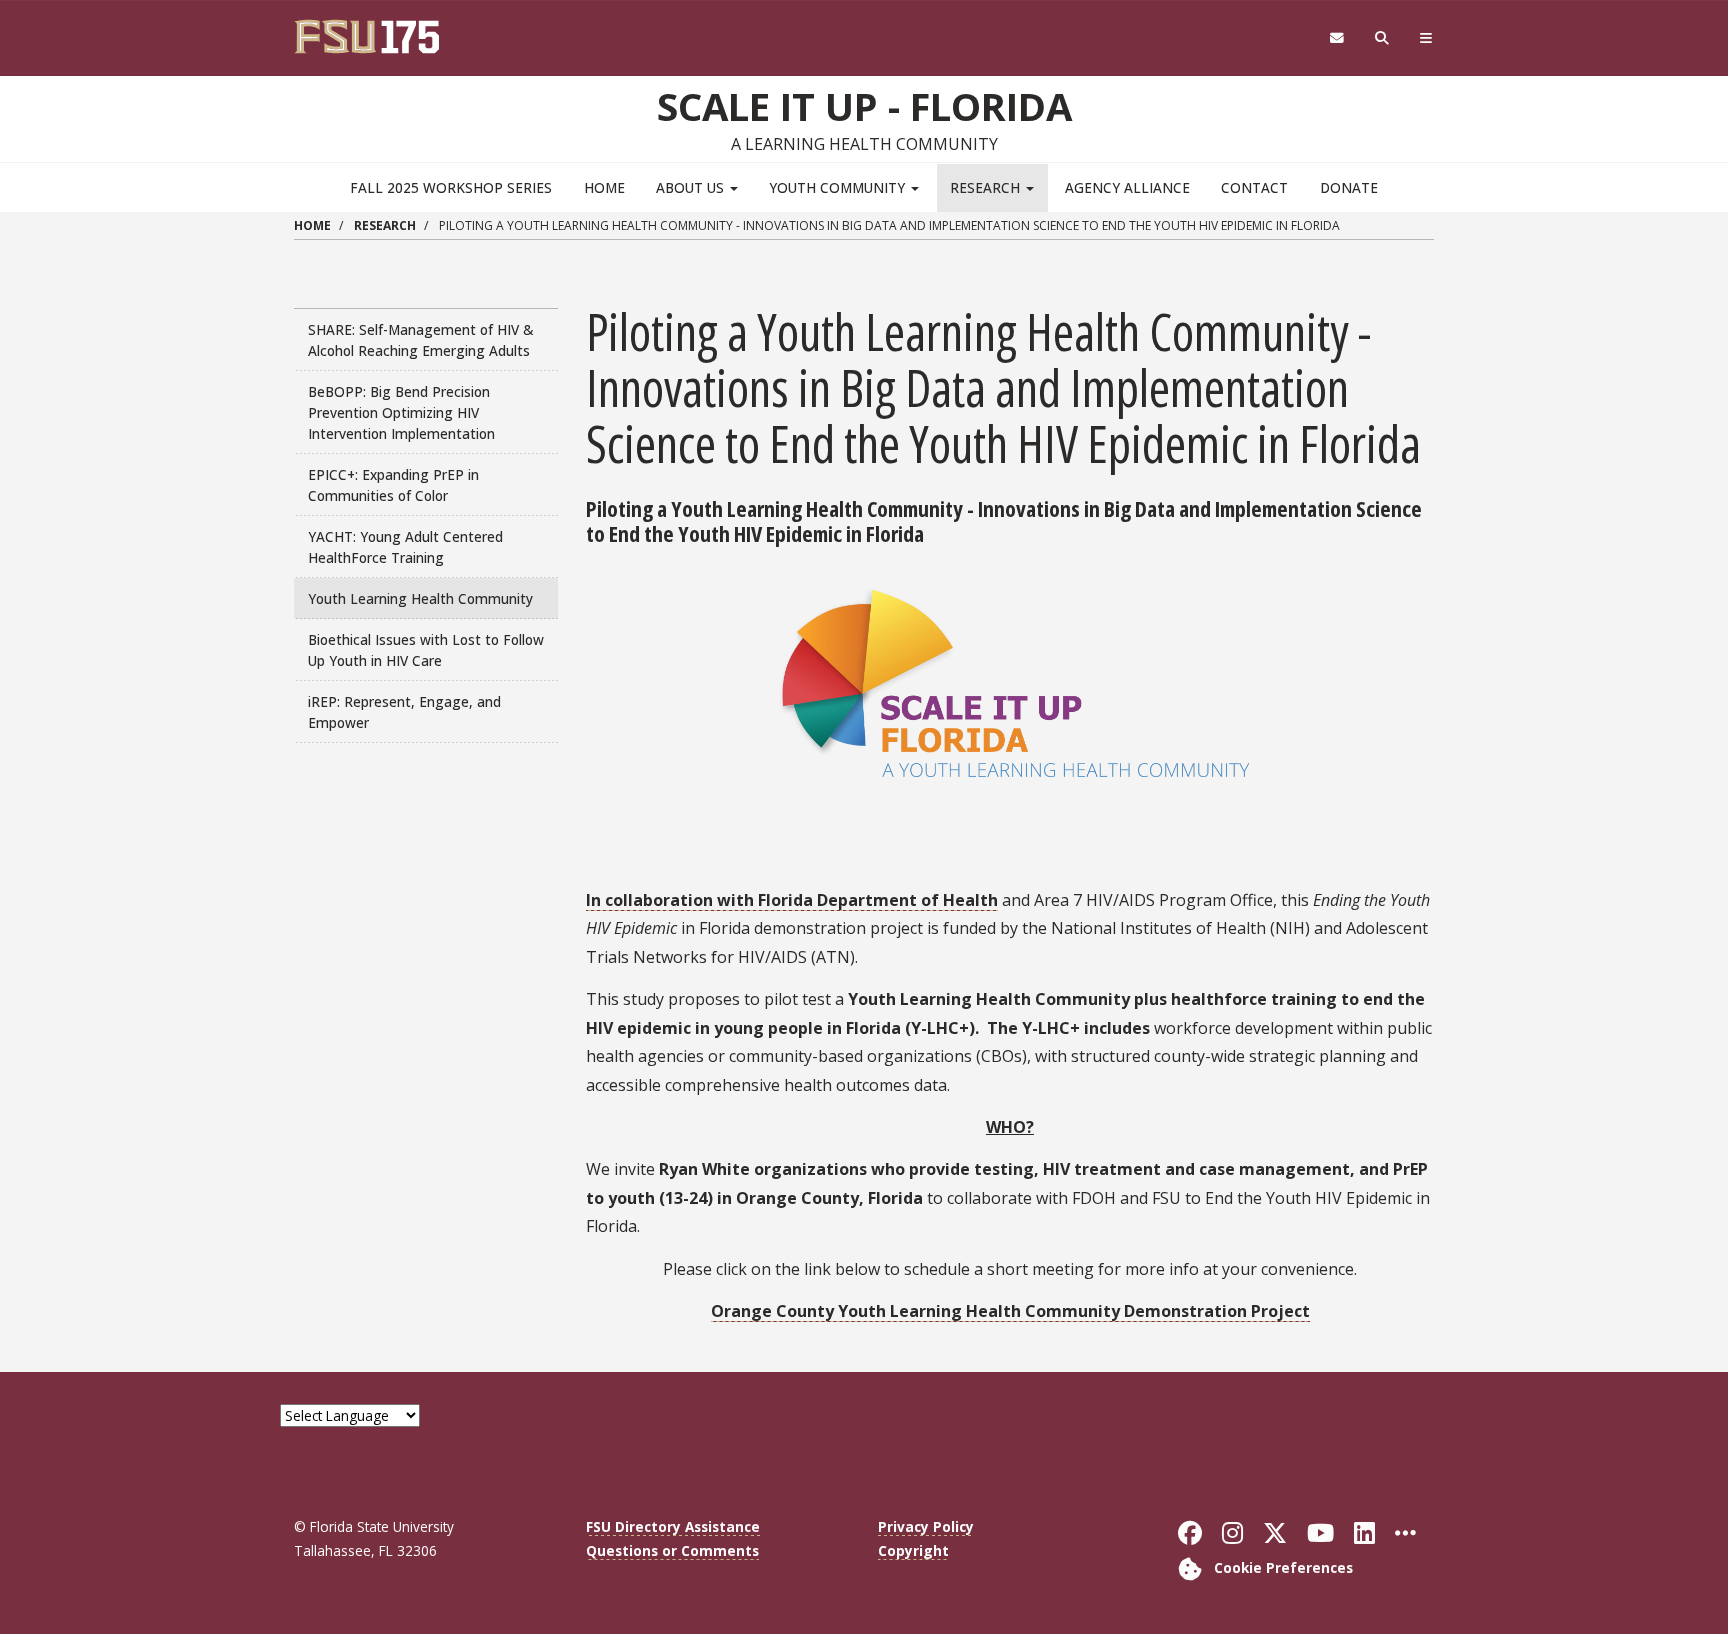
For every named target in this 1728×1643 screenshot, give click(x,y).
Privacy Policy (926, 1526)
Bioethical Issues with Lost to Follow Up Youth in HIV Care (426, 650)
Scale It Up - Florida (864, 106)
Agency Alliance (1127, 187)
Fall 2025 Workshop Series (451, 187)
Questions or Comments (672, 1550)
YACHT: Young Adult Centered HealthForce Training (405, 547)
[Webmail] (1336, 38)
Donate (1349, 187)
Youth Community (839, 187)
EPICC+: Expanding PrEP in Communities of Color (393, 485)
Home (604, 187)
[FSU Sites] (1426, 38)
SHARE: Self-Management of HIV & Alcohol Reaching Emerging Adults (420, 340)
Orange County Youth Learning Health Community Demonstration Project (1010, 1311)
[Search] (1382, 38)
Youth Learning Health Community (420, 598)
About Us (692, 187)
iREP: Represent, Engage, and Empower (404, 712)
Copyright (913, 1550)
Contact (1254, 187)
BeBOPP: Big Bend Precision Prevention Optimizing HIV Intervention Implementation (401, 412)
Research (987, 187)
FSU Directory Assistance (673, 1526)
